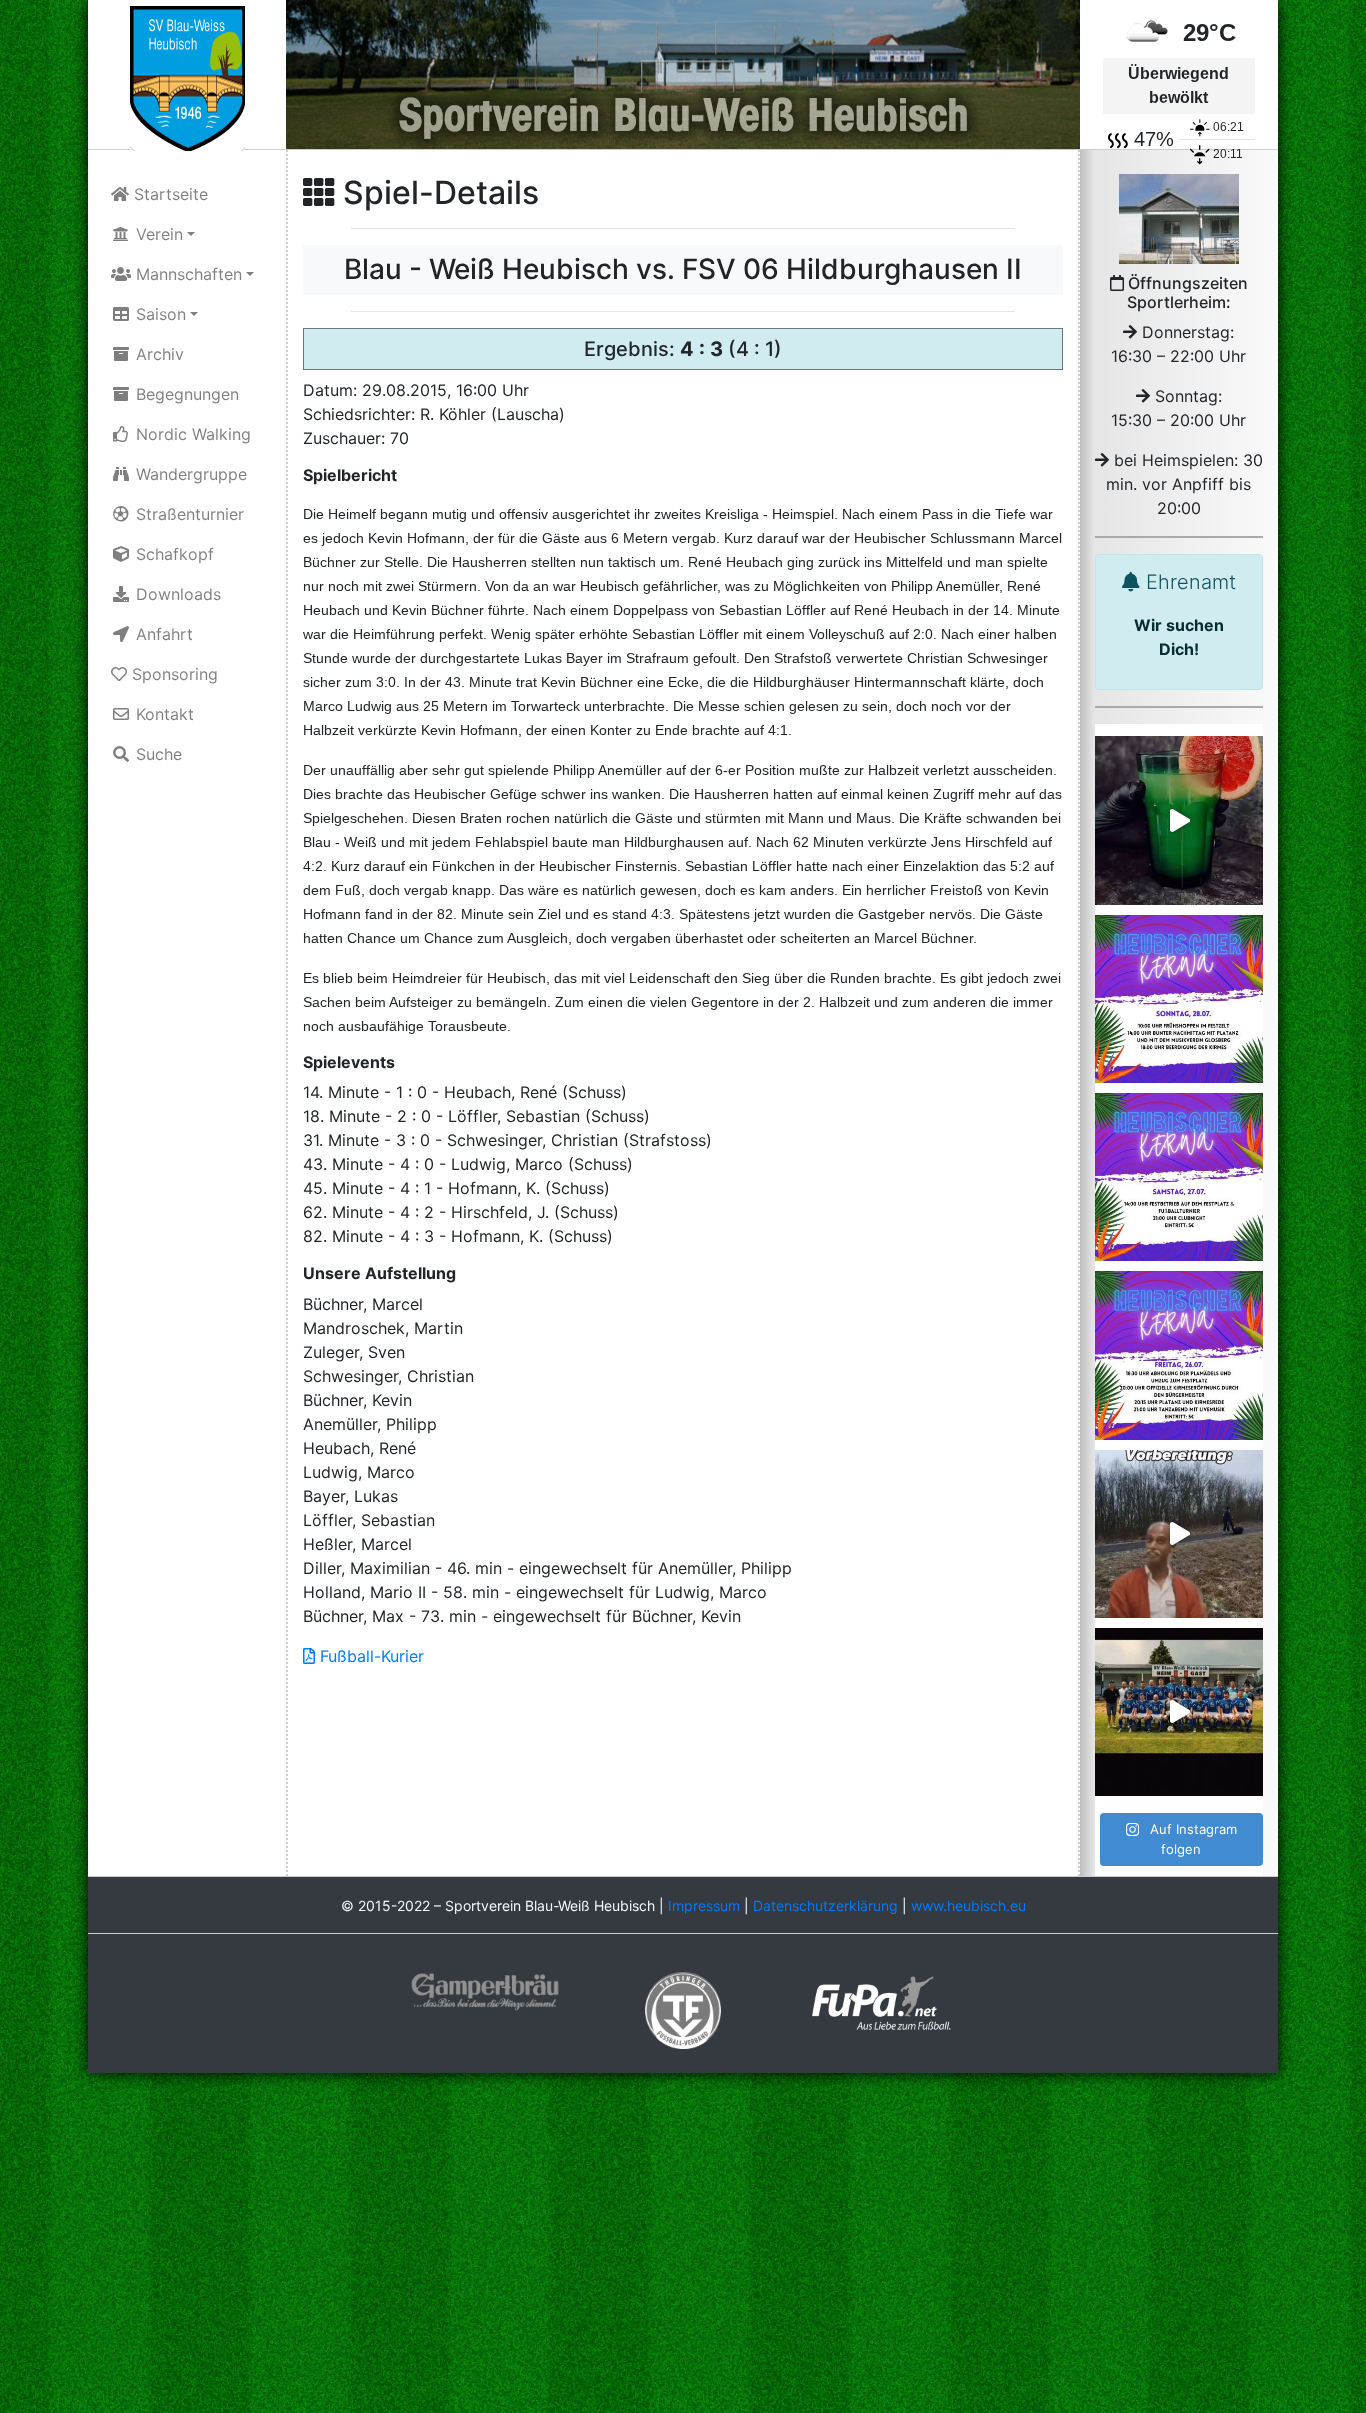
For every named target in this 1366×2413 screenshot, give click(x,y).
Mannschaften (186, 274)
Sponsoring (172, 674)
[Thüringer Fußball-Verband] (682, 2008)
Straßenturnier (187, 514)
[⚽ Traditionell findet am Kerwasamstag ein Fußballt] (1179, 1177)
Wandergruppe (189, 474)
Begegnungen (185, 394)
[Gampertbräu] (485, 1990)
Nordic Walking (191, 434)
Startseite (168, 194)
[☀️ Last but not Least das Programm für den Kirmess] (1179, 999)
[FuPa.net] (881, 2001)
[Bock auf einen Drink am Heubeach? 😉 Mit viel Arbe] (1179, 820)
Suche (156, 754)
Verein (157, 234)
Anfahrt (162, 634)
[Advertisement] (683, 2245)
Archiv (157, 354)
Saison (158, 314)
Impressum (704, 1905)
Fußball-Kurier (369, 1656)
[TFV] (187, 77)
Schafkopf (172, 554)
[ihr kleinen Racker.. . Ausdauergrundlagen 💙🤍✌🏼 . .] (1179, 1534)
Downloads (176, 594)
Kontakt (162, 714)
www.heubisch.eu (968, 1905)
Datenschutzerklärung (825, 1905)
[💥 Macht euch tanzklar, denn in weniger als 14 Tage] (1179, 1355)
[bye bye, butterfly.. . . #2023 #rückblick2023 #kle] (1179, 1712)
